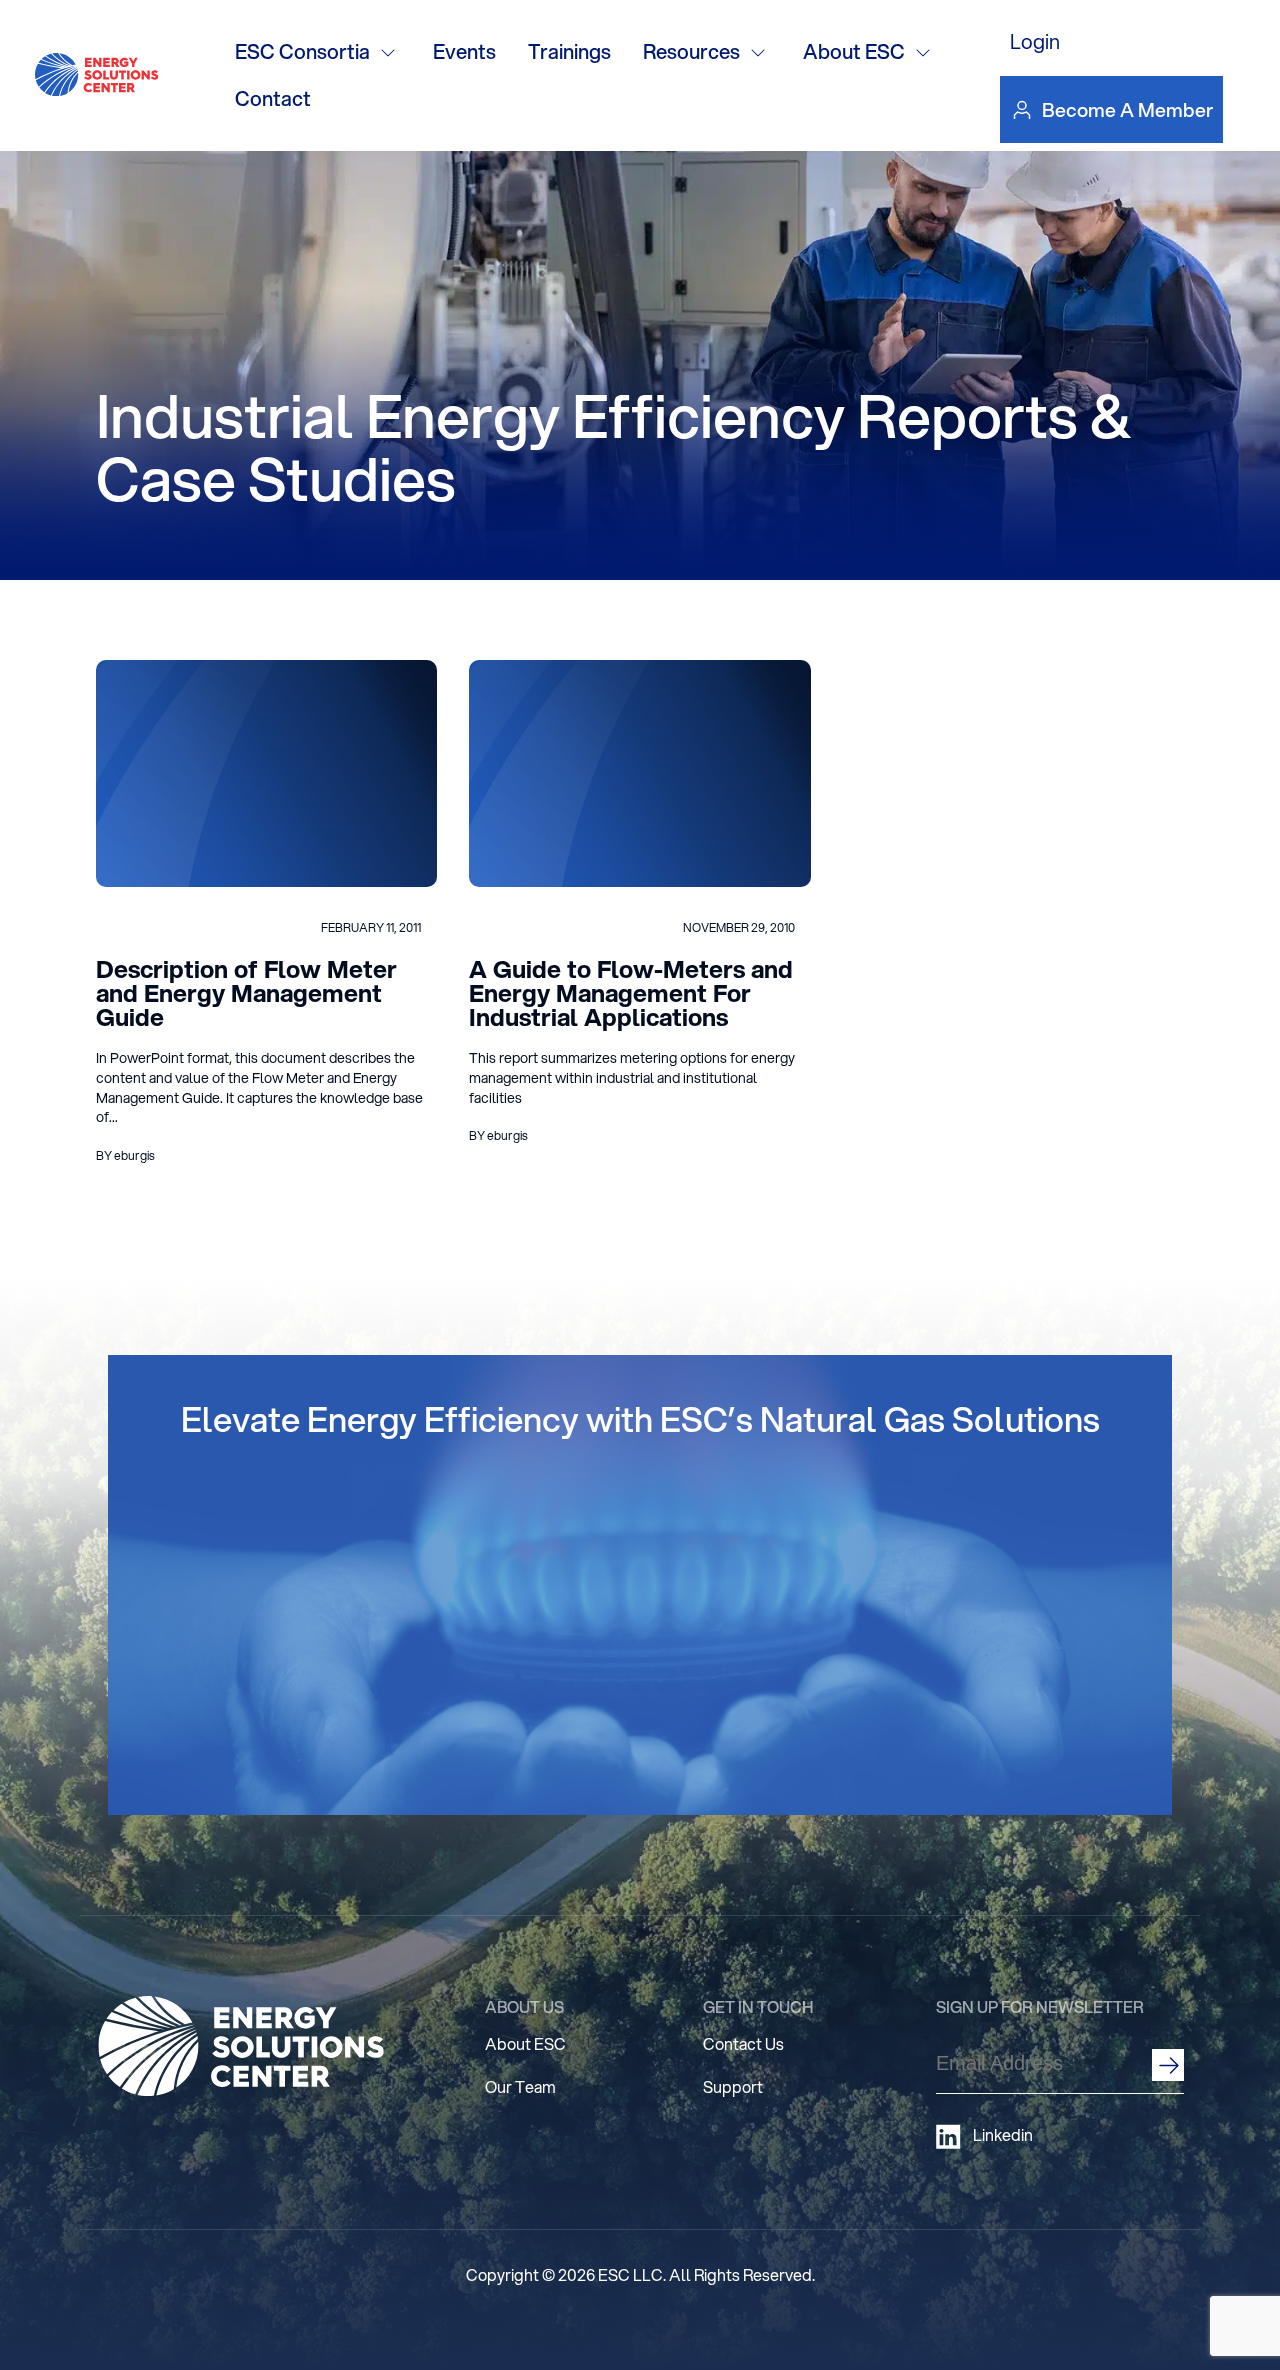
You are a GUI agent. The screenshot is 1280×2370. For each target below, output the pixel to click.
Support (733, 2086)
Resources (691, 51)
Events (464, 51)
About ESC (854, 51)
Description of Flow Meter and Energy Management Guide (246, 993)
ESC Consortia (302, 51)
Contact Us (743, 2043)
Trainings (569, 51)
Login (1035, 41)
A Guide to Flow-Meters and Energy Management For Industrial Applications (631, 993)
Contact (273, 98)
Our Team (520, 2086)
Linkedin (1003, 2135)
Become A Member (1127, 109)
